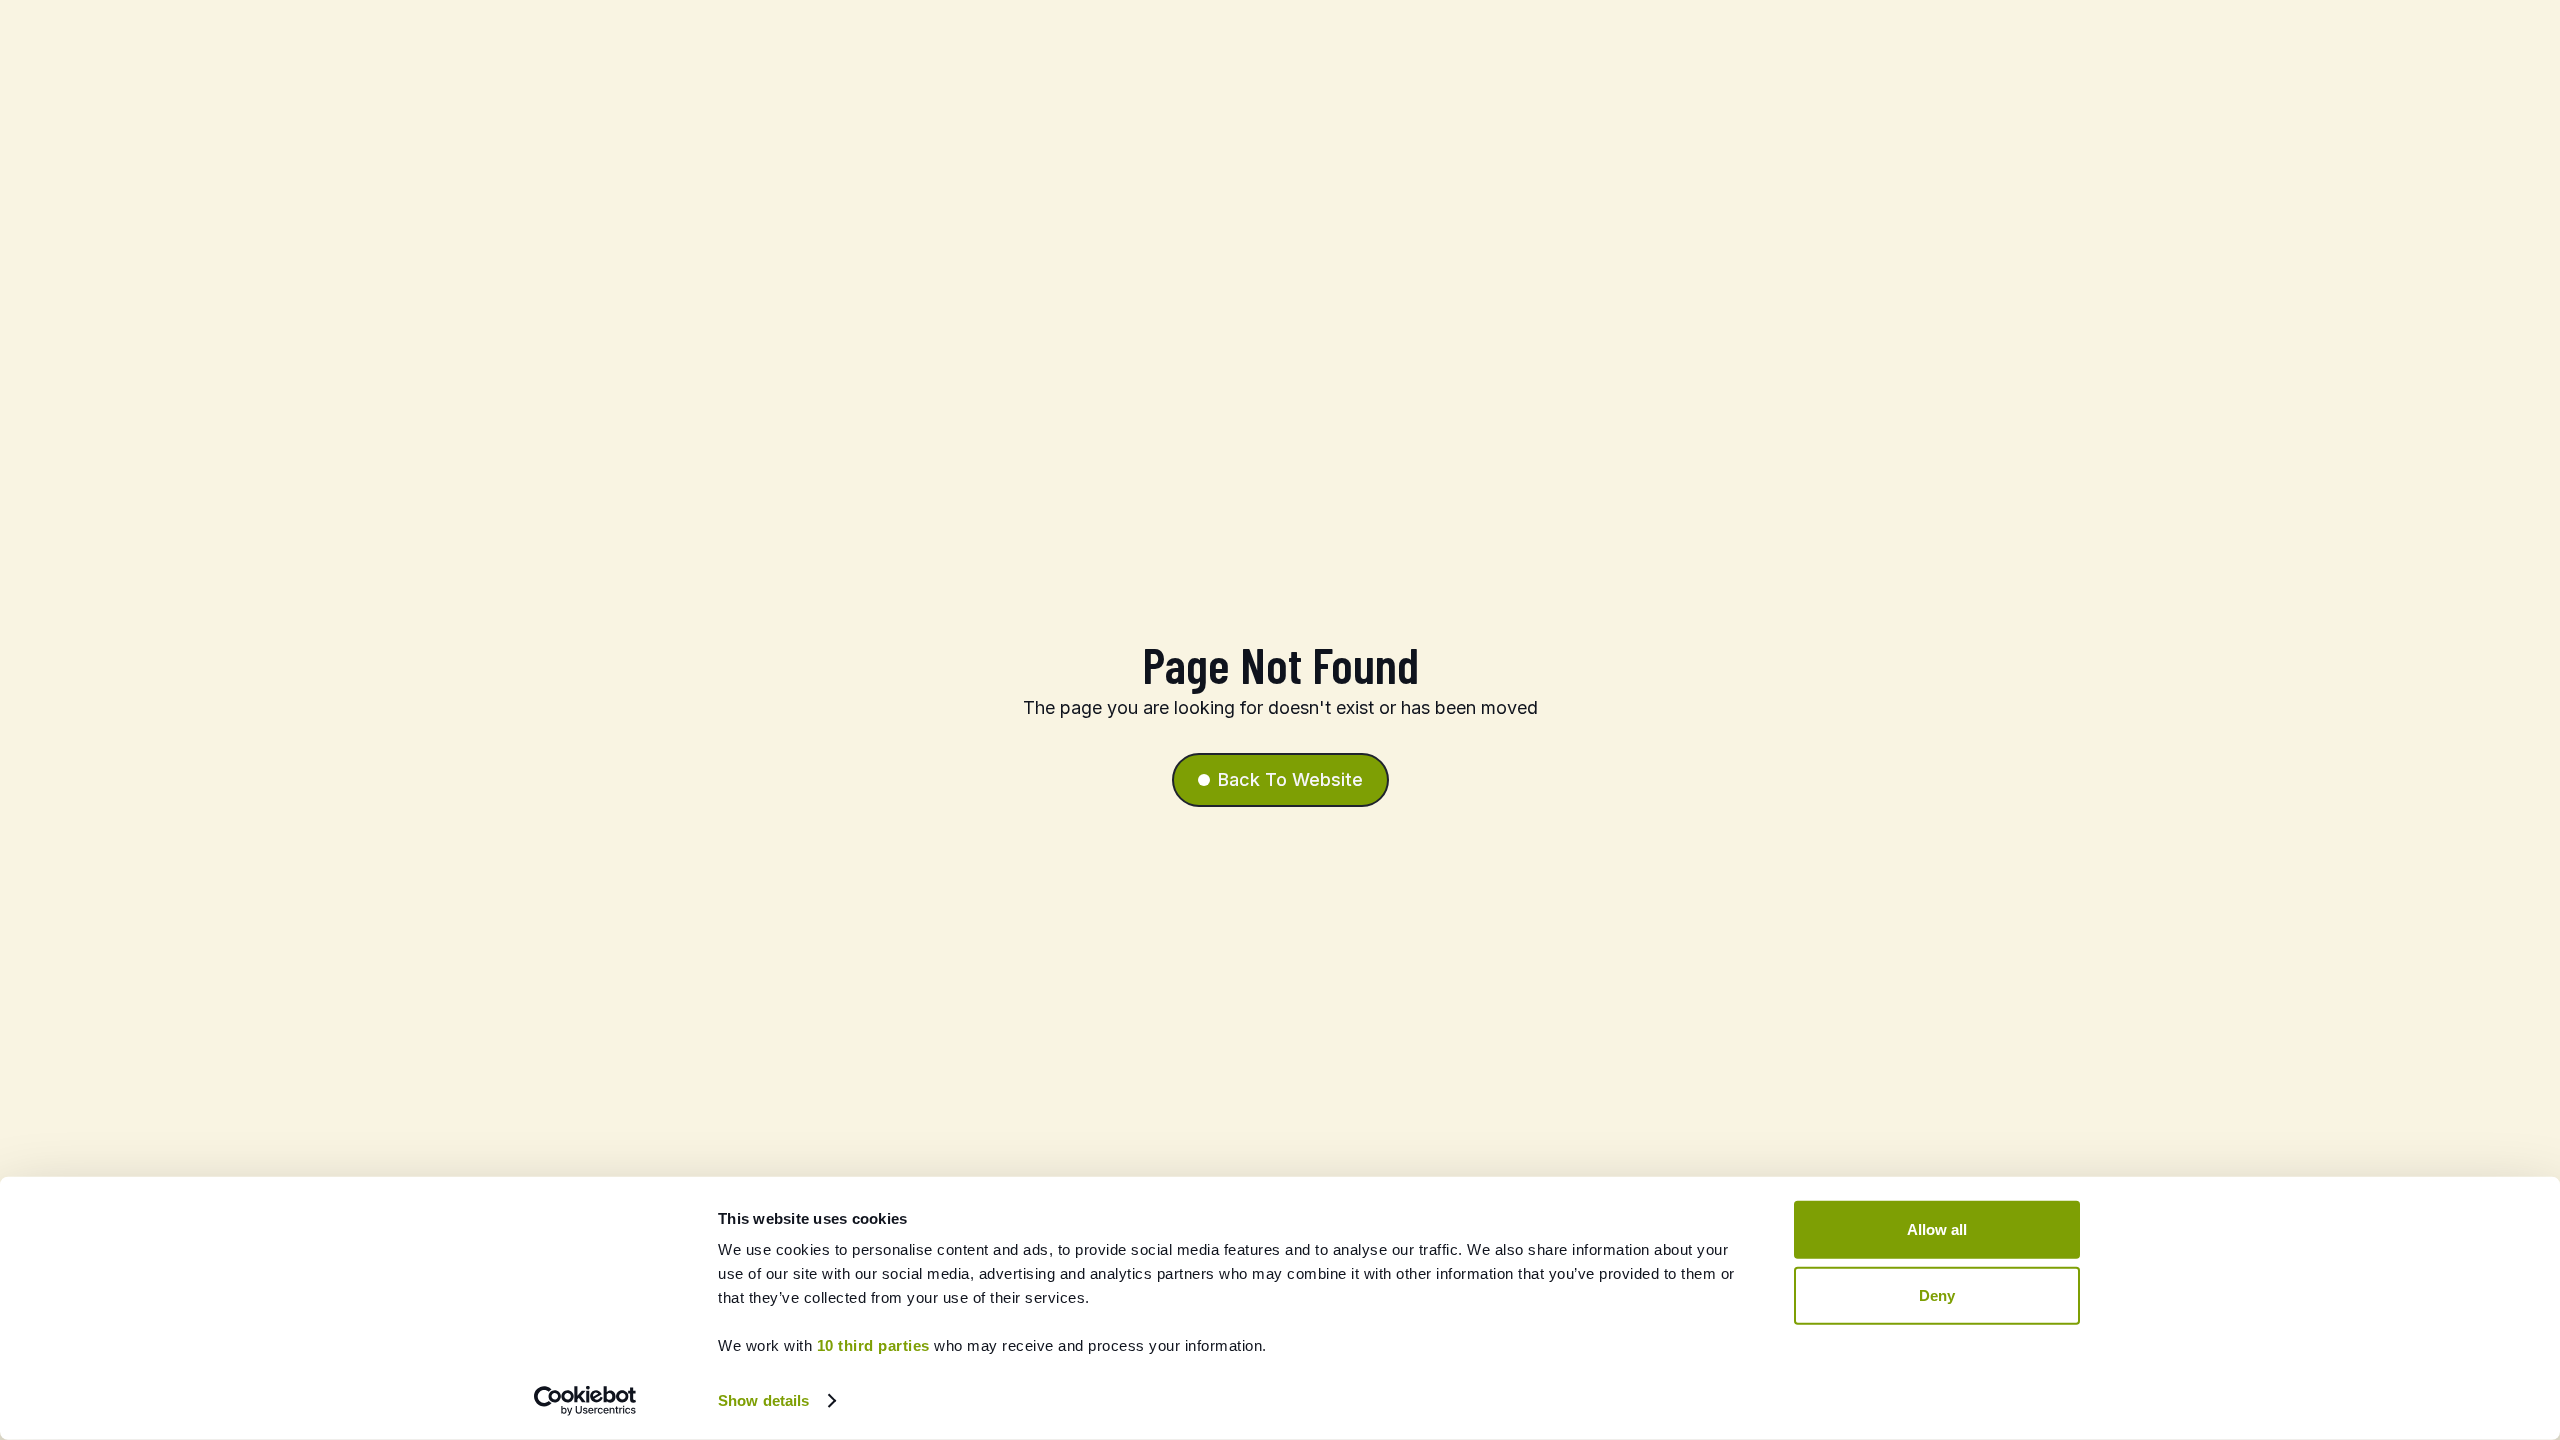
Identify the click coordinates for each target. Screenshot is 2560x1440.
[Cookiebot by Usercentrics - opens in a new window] (585, 1401)
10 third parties (873, 1345)
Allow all (1937, 1229)
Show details (763, 1400)
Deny (1937, 1294)
